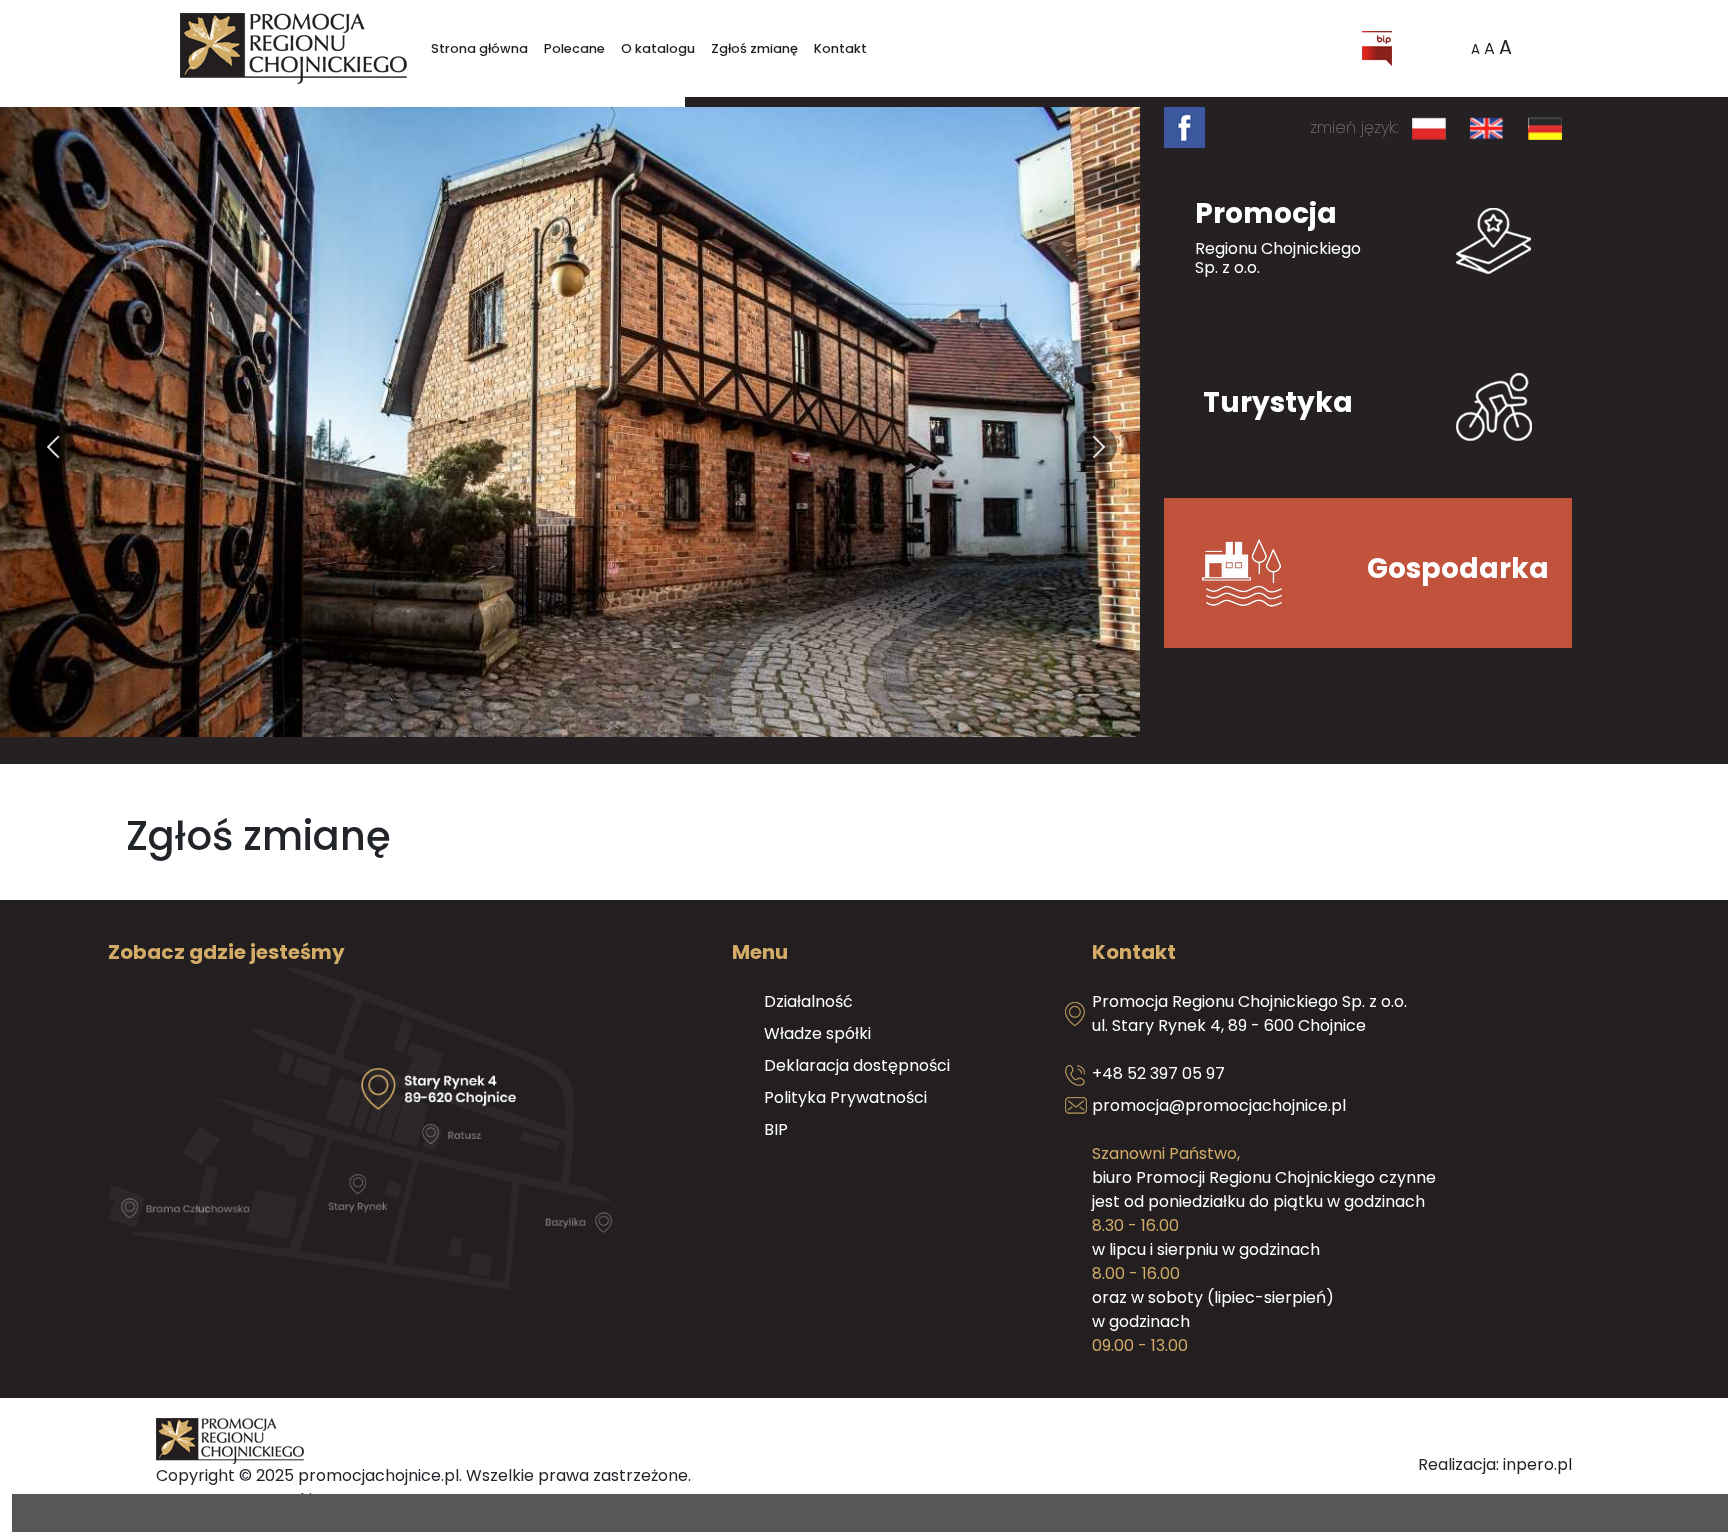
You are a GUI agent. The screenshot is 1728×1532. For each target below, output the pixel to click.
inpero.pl (1537, 1464)
